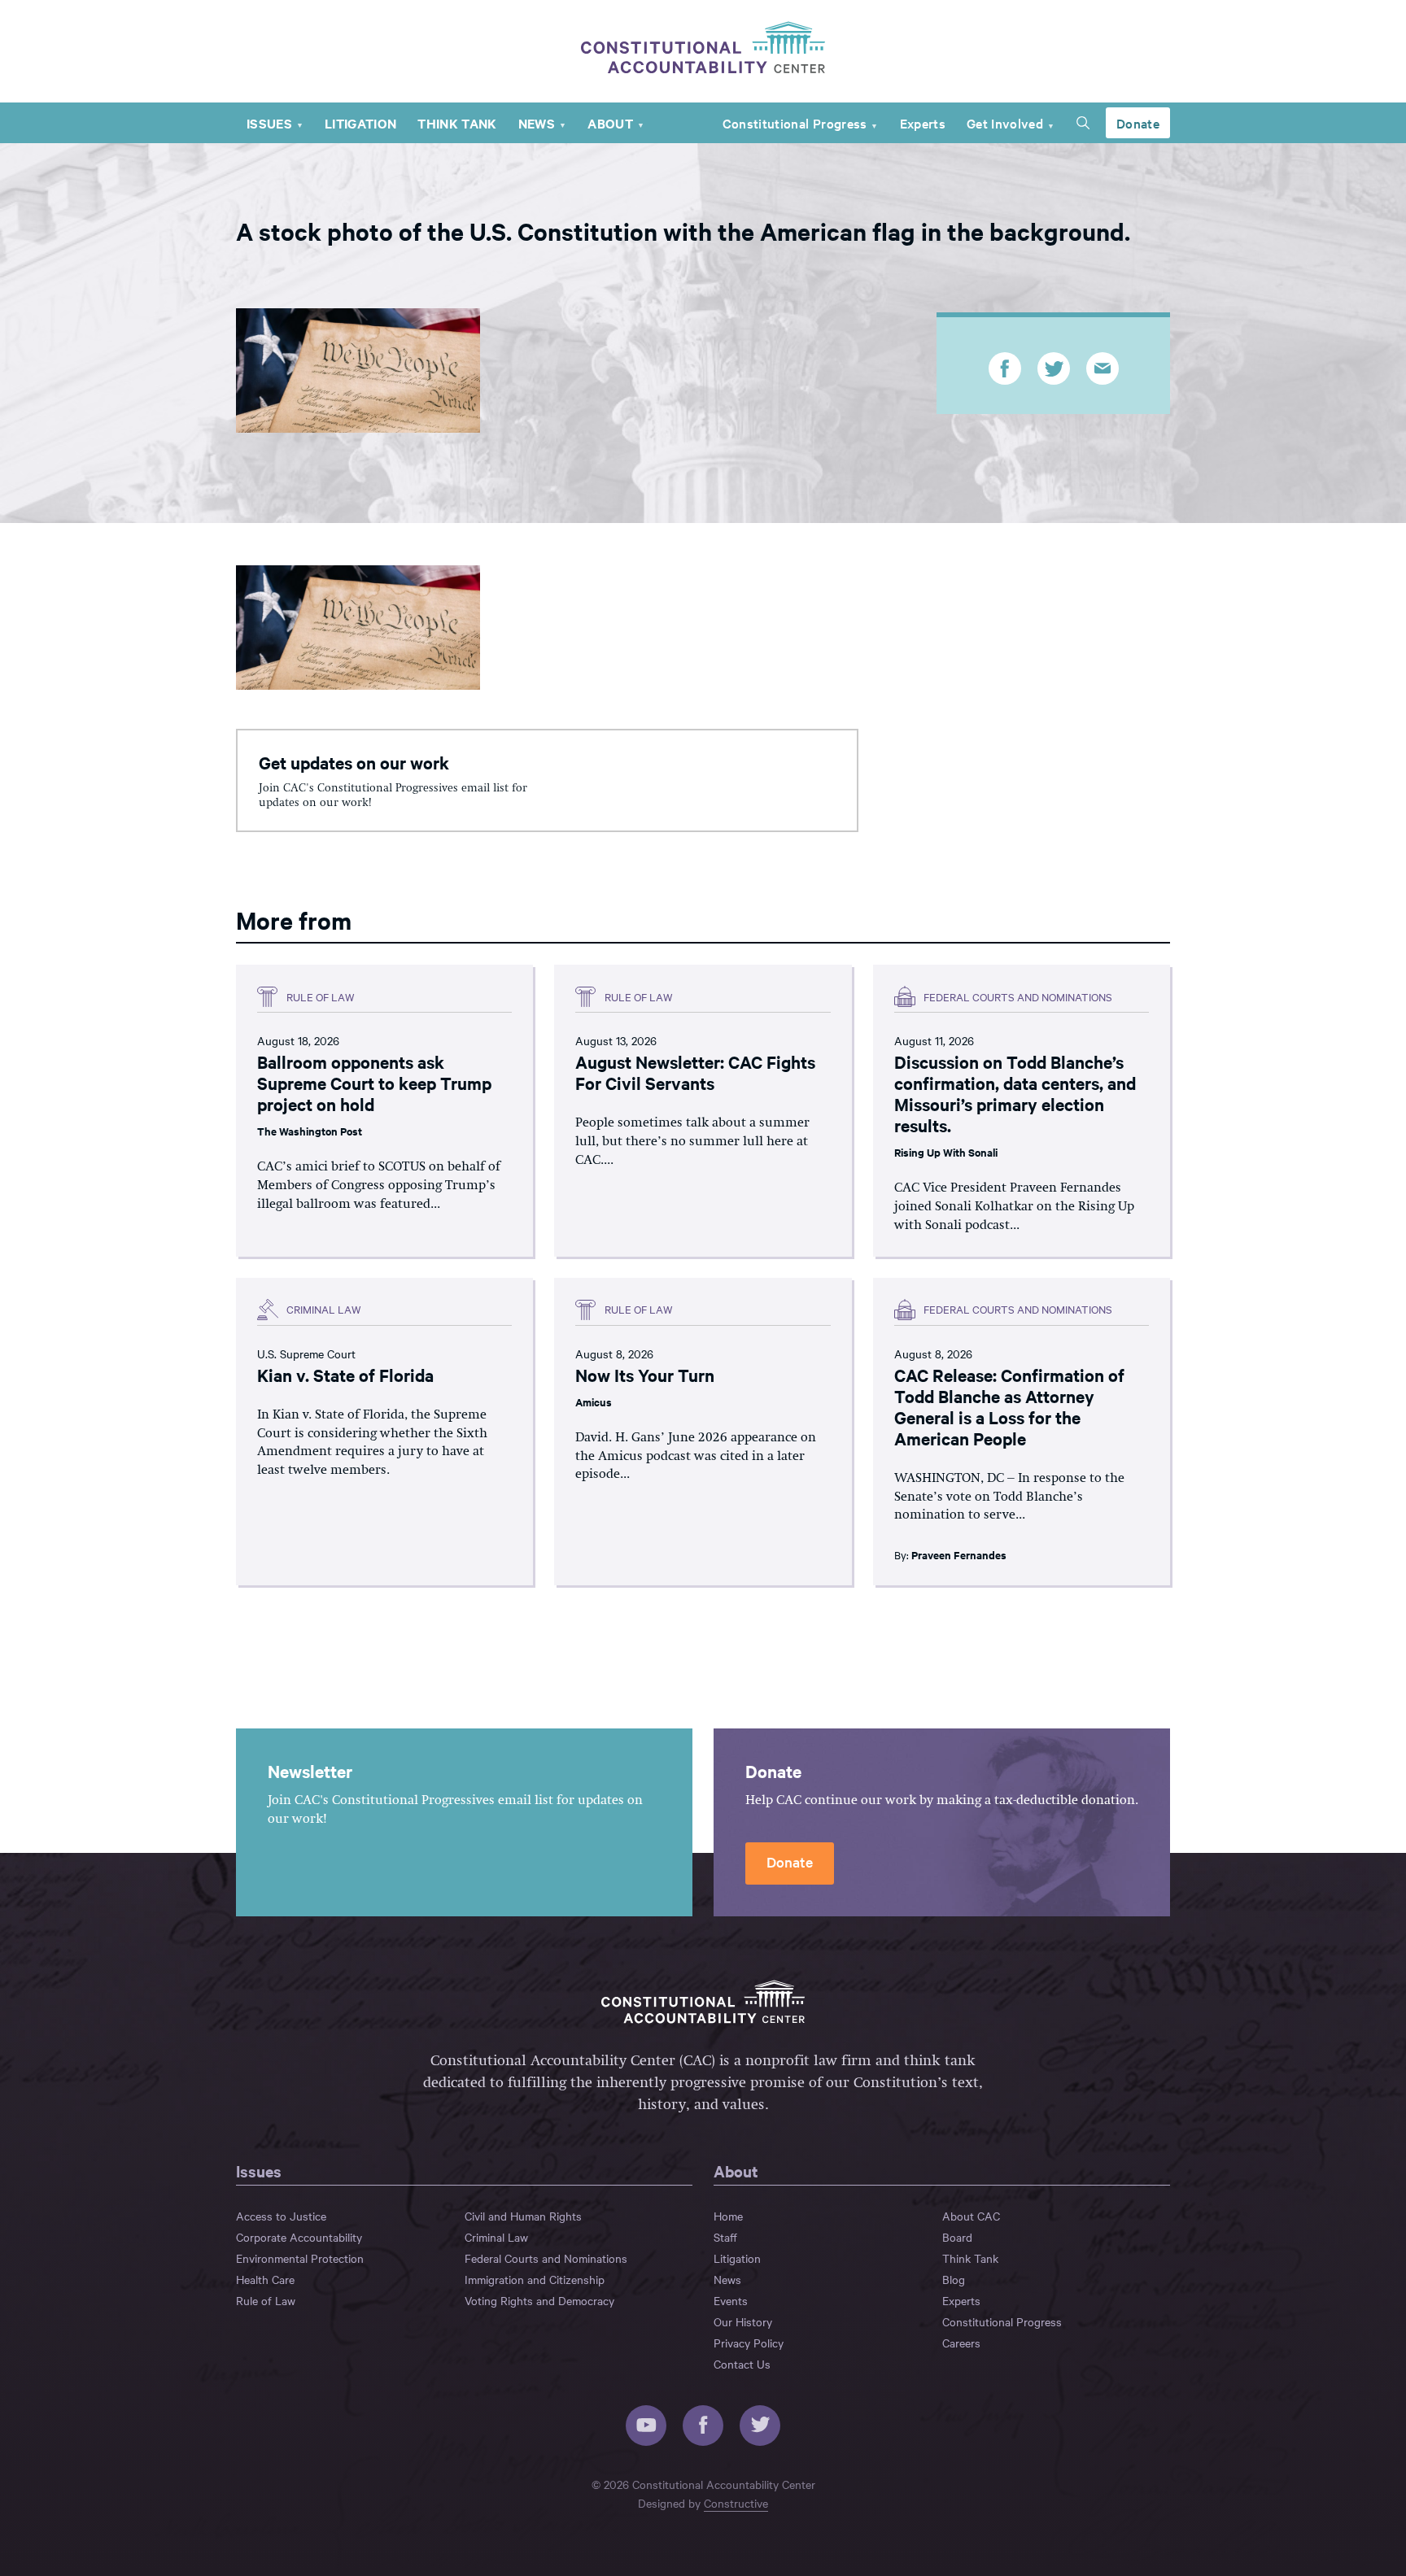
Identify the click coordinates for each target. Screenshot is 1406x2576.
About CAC (971, 2216)
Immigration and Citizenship (535, 2279)
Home (728, 2216)
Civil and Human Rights (523, 2216)
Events (731, 2300)
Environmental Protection (300, 2258)
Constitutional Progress (795, 123)
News (537, 123)
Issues (269, 123)
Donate (1138, 123)
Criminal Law (496, 2237)
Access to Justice (281, 2216)
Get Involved (1005, 123)
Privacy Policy (749, 2343)
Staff (725, 2237)
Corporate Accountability (299, 2237)
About (610, 123)
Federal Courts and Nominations (546, 2258)
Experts (923, 123)
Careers (961, 2343)
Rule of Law (266, 2300)
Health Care (265, 2279)
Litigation (360, 123)
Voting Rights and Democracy (539, 2300)
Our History (743, 2321)
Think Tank (457, 123)
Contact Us (742, 2364)
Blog (954, 2279)
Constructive (736, 2503)
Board (957, 2237)
